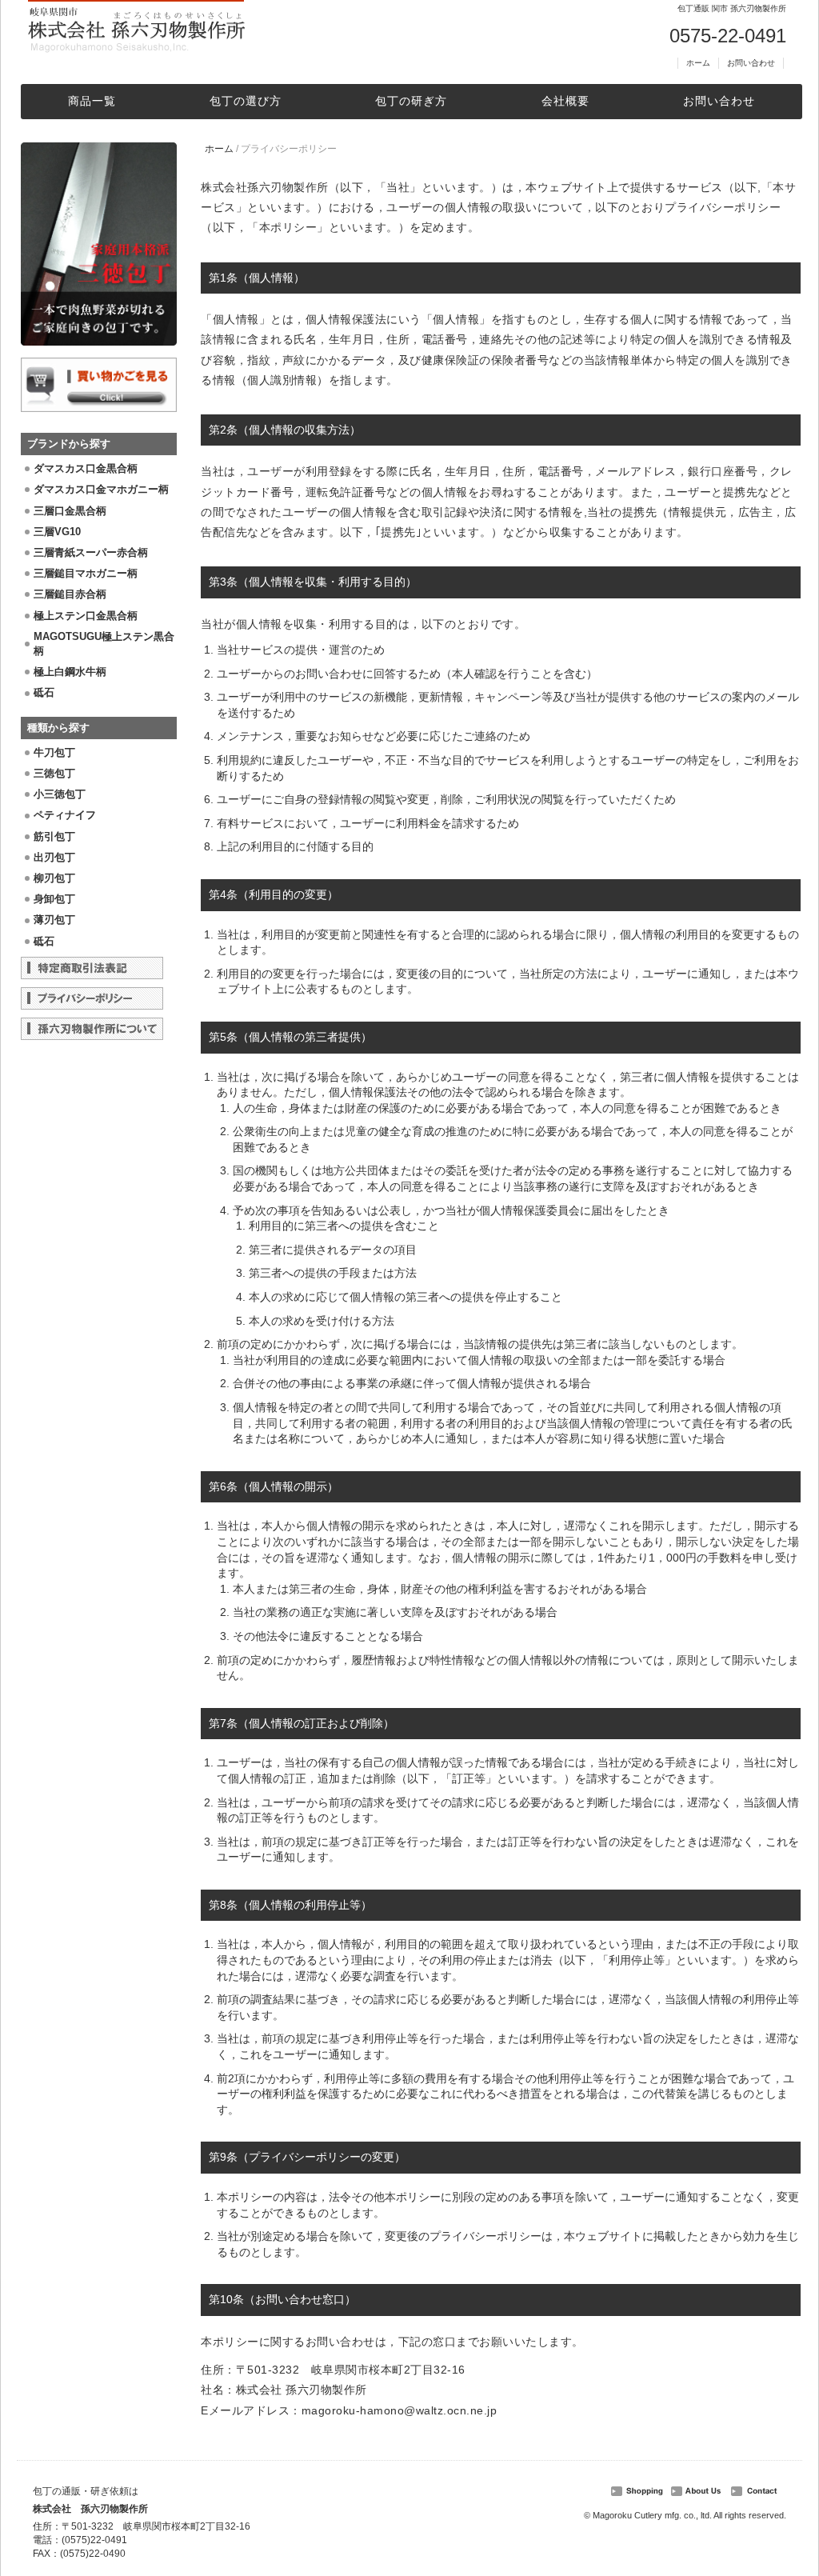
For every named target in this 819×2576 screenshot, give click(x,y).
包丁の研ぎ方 (411, 101)
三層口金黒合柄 (70, 511)
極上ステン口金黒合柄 (86, 616)
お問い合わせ (751, 63)
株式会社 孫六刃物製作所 (90, 2509)
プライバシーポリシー (92, 998)
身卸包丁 (54, 899)
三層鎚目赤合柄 (70, 594)
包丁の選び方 (246, 101)
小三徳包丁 (60, 794)
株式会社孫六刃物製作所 (136, 28)
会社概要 (565, 101)
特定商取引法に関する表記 (92, 968)
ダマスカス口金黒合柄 (86, 468)
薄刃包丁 (54, 920)
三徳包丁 (54, 773)
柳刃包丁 (54, 878)
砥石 (44, 692)
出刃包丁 (54, 857)
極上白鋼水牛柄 (70, 672)
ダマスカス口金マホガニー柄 (101, 489)
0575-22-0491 (728, 36)
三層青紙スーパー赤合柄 (91, 552)
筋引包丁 (54, 836)
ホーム (698, 63)
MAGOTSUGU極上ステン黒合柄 (104, 644)
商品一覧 (92, 101)
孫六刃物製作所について (92, 1029)
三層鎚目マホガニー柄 (86, 573)
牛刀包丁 (54, 752)
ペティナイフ (65, 815)
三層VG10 (57, 532)
